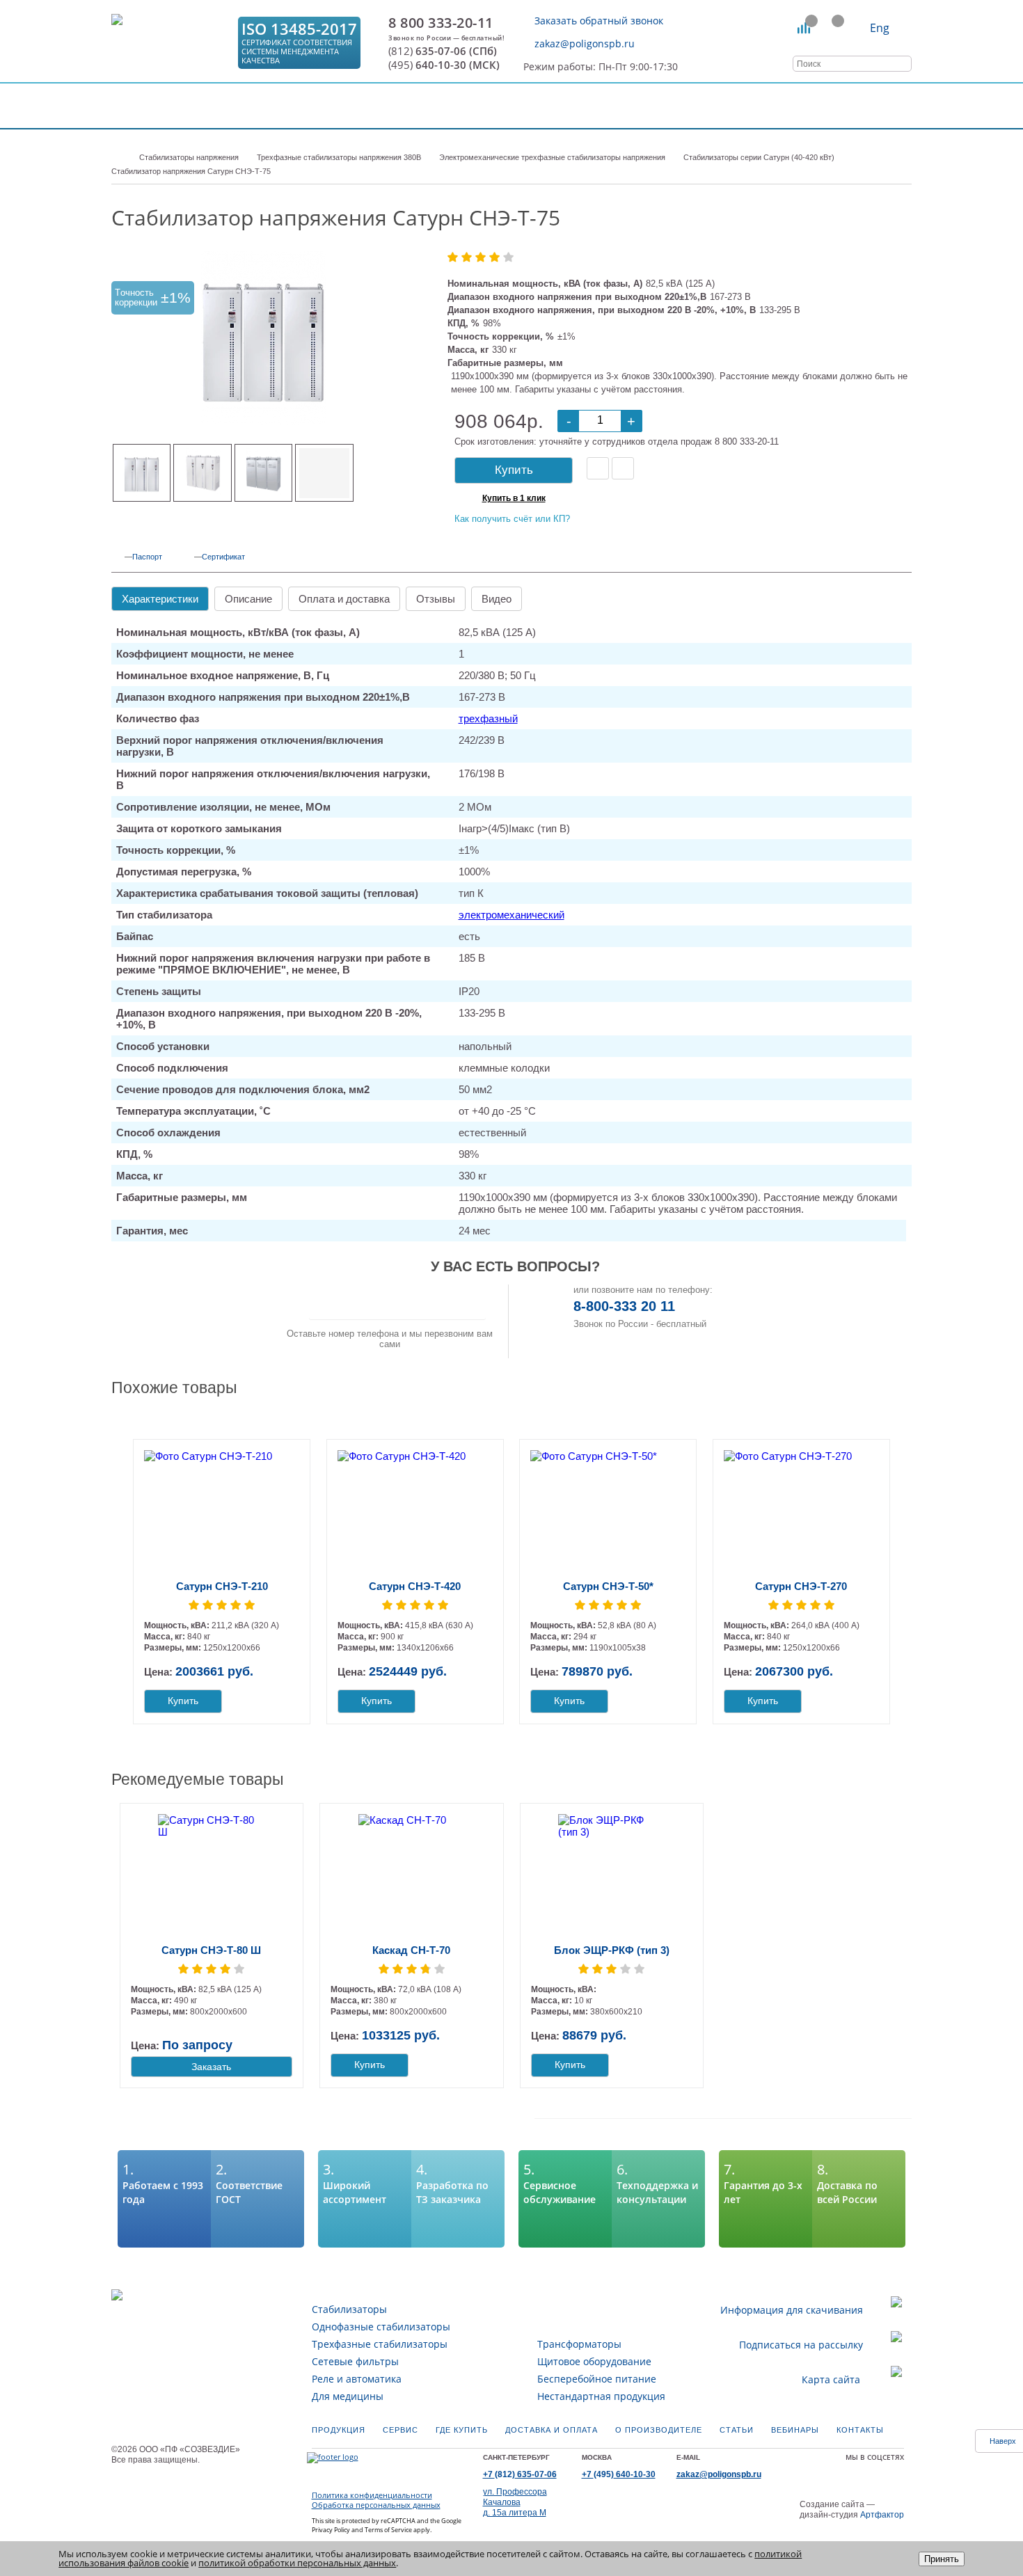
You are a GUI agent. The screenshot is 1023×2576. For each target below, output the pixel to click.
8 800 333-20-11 (441, 23)
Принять (942, 2559)
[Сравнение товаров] (804, 28)
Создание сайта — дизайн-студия (852, 2510)
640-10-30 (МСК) (444, 65)
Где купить (462, 2430)
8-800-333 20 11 (624, 1306)
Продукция (339, 2430)
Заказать (211, 2067)
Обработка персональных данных (376, 2505)
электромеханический (511, 915)
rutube (884, 2471)
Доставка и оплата (552, 2430)
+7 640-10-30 (619, 2474)
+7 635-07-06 (520, 2474)
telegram (898, 2471)
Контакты (860, 2430)
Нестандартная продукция (601, 2396)
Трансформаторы (579, 2344)
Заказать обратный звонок (599, 21)
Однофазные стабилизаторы (381, 2327)
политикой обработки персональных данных (297, 2563)
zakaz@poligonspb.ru (585, 43)
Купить (514, 470)
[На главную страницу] (170, 43)
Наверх (1003, 2441)
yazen (855, 2471)
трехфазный (488, 718)
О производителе (659, 2430)
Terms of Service (388, 2530)
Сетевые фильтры (355, 2361)
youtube (869, 2471)
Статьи (737, 2430)
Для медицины (348, 2396)
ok (825, 2471)
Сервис (401, 2430)
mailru (840, 2471)
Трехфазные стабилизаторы (380, 2344)
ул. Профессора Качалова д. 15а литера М (515, 2502)
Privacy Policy (331, 2530)
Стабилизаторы (349, 2309)
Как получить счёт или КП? (512, 519)
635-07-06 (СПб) (443, 51)
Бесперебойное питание (597, 2379)
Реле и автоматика (357, 2379)
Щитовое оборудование (594, 2361)
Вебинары (795, 2430)
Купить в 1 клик (514, 498)
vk (811, 2471)
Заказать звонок (397, 1302)
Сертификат (223, 557)
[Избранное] (831, 28)
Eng (880, 28)
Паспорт (147, 557)
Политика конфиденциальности (372, 2495)
